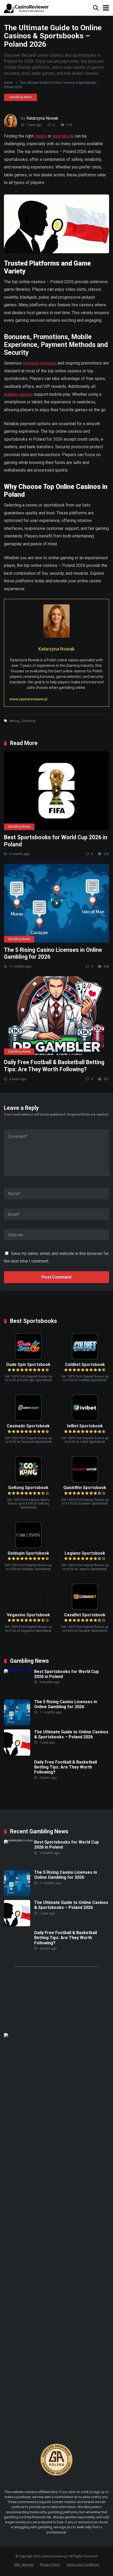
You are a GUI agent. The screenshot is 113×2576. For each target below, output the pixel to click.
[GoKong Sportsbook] (28, 1481)
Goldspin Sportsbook (28, 1553)
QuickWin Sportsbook (85, 1488)
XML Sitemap (24, 2565)
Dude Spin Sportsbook (28, 1364)
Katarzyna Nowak (42, 118)
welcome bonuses (40, 363)
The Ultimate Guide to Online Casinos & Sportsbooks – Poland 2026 (71, 1734)
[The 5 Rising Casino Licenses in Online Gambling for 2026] (56, 903)
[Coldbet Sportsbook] (85, 1358)
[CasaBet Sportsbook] (85, 1608)
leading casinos (18, 394)
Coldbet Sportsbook (85, 1364)
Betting (14, 721)
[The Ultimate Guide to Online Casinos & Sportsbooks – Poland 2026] (17, 1754)
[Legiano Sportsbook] (85, 1547)
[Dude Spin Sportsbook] (28, 1358)
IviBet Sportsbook (85, 1426)
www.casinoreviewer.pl (28, 699)
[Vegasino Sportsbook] (28, 1583)
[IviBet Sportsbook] (85, 1419)
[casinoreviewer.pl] (27, 7)
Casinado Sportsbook (28, 1426)
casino (40, 136)
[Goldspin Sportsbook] (28, 1547)
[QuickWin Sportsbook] (85, 1481)
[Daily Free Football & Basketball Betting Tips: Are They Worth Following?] (56, 1016)
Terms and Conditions (83, 2565)
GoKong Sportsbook (28, 1488)
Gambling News (20, 97)
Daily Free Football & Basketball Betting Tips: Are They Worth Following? (54, 1066)
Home (8, 83)
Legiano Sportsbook (85, 1553)
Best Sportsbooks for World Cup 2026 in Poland (66, 1674)
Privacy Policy (50, 2565)
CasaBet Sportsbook (85, 1615)
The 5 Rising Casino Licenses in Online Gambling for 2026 (66, 1704)
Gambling (28, 721)
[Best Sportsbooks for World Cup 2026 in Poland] (56, 791)
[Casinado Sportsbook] (28, 1419)
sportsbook (63, 136)
